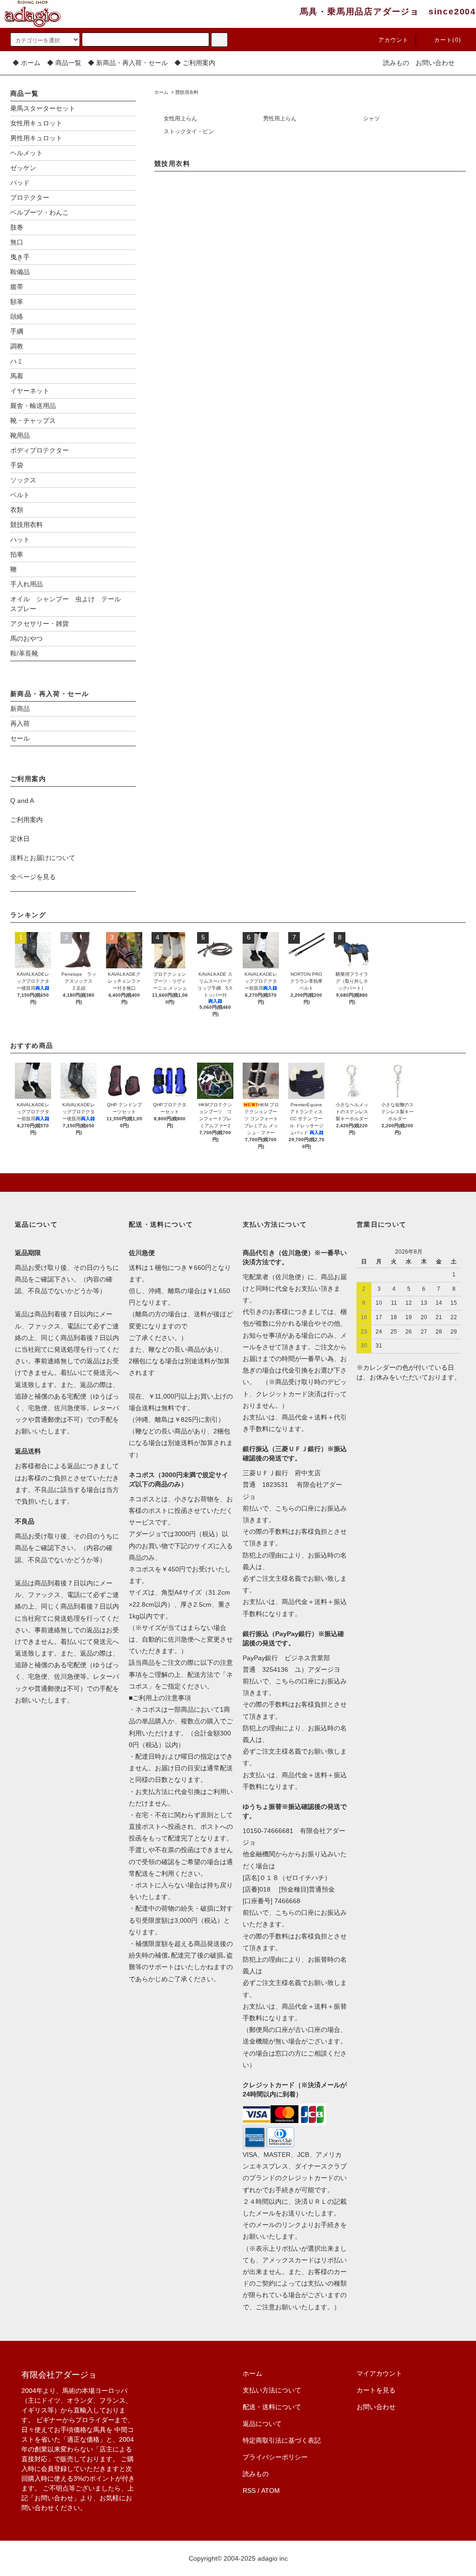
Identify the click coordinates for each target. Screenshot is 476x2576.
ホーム (161, 92)
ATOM (271, 2491)
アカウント (394, 40)
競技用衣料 (187, 92)
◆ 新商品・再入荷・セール (128, 63)
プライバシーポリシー (275, 2457)
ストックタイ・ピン (189, 131)
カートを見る (376, 2390)
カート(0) (448, 40)
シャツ (371, 118)
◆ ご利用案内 (195, 63)
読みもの (396, 63)
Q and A (22, 801)
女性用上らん (180, 118)
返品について (262, 2424)
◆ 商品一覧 (64, 63)
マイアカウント (379, 2373)
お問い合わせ (435, 63)
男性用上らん (280, 118)
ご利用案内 (26, 820)
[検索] (219, 40)
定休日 (20, 839)
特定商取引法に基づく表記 (282, 2440)
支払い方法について (272, 2390)
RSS (249, 2491)
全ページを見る (33, 877)
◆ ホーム (26, 63)
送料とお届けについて (43, 858)
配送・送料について (272, 2407)
